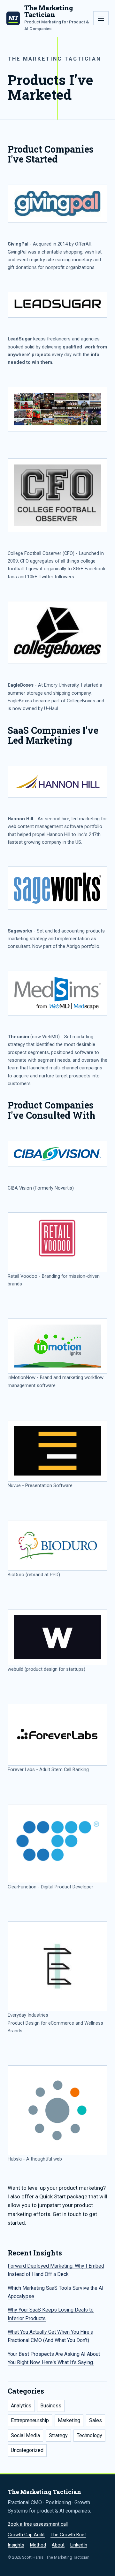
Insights (16, 2545)
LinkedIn (79, 2545)
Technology (89, 2435)
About (58, 2545)
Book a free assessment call (38, 2524)
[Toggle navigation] (101, 18)
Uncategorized (27, 2450)
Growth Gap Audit (26, 2535)
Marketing (69, 2420)
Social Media (25, 2435)
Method (38, 2545)
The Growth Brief (68, 2535)
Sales (96, 2420)
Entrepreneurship (30, 2420)
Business (51, 2406)
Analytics (21, 2406)
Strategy (58, 2435)
